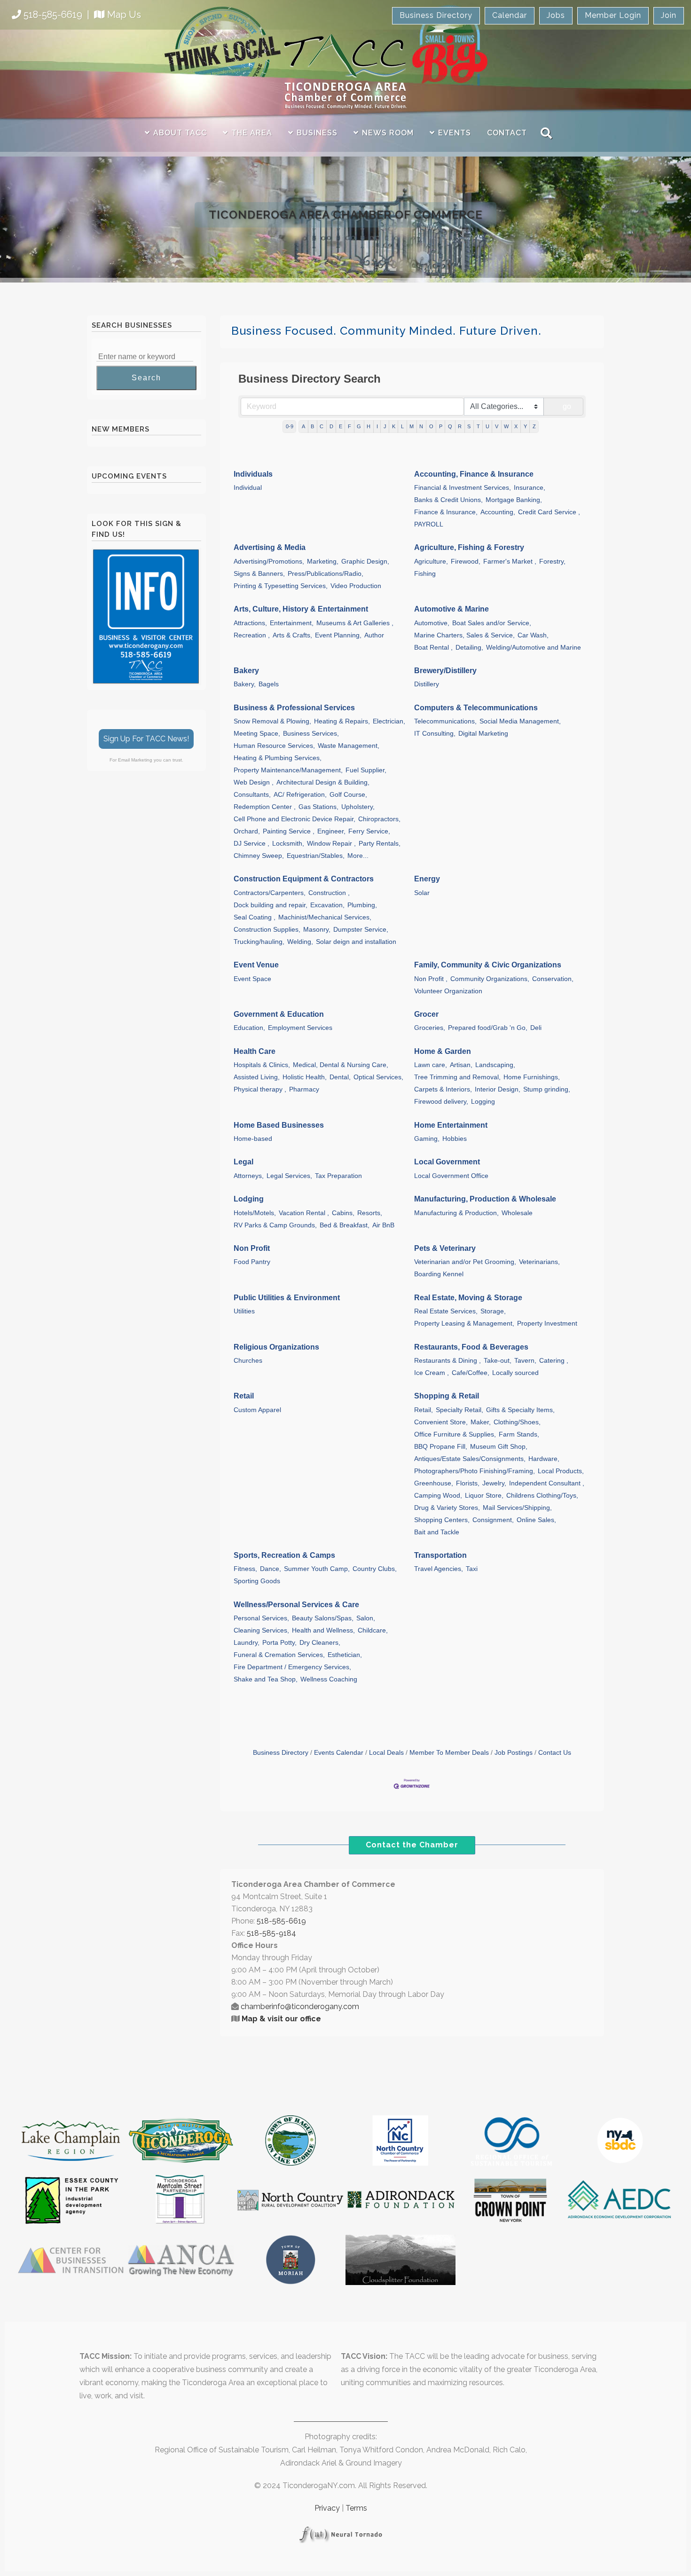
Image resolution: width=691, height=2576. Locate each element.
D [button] (331, 426)
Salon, (366, 1618)
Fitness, (245, 1569)
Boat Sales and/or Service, (492, 623)
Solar (422, 893)
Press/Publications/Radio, (326, 574)
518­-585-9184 (271, 1933)
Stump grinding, (547, 1089)
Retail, (424, 1410)
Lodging (249, 1199)
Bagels (269, 684)
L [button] (402, 426)
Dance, (271, 1569)
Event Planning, (338, 635)
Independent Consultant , (547, 1483)
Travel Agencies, (439, 1569)
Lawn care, (431, 1065)
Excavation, (327, 905)
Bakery (246, 671)
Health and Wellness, (323, 1630)
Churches (248, 1361)
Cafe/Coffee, (471, 1373)
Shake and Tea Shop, (266, 1679)
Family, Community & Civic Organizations (488, 965)
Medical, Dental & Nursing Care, (341, 1065)
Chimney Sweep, (259, 856)
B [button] (312, 426)
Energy (427, 879)
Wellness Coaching (329, 1679)
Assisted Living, (257, 1077)
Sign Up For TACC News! (146, 739)
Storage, (493, 1311)
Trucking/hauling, (259, 942)
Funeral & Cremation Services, (279, 1655)
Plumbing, (362, 905)
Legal (243, 1162)
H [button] (369, 426)
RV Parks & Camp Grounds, (275, 1225)
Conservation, (553, 979)
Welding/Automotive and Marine (534, 648)
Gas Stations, (318, 807)
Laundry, (247, 1643)
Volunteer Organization (448, 991)
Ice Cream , (432, 1373)
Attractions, (250, 623)
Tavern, (525, 1361)
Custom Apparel (257, 1410)
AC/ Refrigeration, (300, 795)
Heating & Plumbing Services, (278, 758)
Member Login (613, 15)
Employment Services (300, 1028)
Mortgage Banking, (514, 500)
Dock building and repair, (271, 905)
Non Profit (252, 1248)
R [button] (460, 426)
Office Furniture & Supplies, (455, 1434)
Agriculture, (431, 562)
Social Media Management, (520, 721)
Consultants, (252, 795)
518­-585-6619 (281, 1921)
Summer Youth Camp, (317, 1569)
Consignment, (493, 1520)
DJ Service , (251, 844)
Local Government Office (451, 1176)
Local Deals (386, 1753)
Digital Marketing (483, 734)
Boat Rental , (433, 648)
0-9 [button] (290, 426)
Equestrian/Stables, (316, 856)
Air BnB (383, 1225)
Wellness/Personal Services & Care (296, 1605)
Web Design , (254, 782)
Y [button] (525, 426)
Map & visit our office (281, 2019)
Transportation (440, 1555)
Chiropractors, (379, 819)
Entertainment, (292, 623)
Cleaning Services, (261, 1630)
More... (358, 856)
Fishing (425, 574)
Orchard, (247, 831)
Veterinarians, (539, 1262)
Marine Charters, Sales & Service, (464, 635)
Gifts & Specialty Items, (520, 1410)
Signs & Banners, (259, 574)
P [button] (441, 426)
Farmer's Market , (510, 562)
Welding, (300, 942)
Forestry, (552, 562)
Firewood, (466, 562)
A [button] (303, 426)
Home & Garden (443, 1051)
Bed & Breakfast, (345, 1225)
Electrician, (389, 721)
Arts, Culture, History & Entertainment (301, 609)
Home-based (253, 1139)
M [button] (412, 426)
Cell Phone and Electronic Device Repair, (294, 819)
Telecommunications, (445, 721)
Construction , (329, 893)
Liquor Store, (484, 1496)
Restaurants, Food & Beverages (471, 1347)
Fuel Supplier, (366, 770)
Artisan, (461, 1065)
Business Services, (311, 734)
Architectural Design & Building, (323, 782)
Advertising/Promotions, (269, 562)
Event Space (252, 979)
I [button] (377, 426)
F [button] (349, 426)
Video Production (356, 586)
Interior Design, (498, 1089)
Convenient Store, (441, 1422)
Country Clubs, (375, 1569)
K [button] (394, 426)
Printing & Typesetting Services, (281, 586)
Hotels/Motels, (255, 1213)
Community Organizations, (490, 979)
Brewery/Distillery (445, 671)
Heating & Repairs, (342, 721)
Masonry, (317, 930)
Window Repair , (331, 844)
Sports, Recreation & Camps (284, 1555)
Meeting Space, (257, 734)
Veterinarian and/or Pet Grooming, (465, 1262)
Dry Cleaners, (320, 1643)
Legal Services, (289, 1176)
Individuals (253, 474)
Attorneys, (249, 1176)
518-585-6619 (53, 15)
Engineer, (331, 831)
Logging (483, 1102)
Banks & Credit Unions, (448, 500)
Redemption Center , (265, 807)
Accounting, (498, 512)
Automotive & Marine (452, 609)
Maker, (481, 1422)
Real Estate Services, (446, 1311)
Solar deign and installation (356, 942)
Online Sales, (536, 1520)
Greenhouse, (434, 1483)
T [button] (478, 426)
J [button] (385, 426)
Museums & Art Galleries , (355, 623)
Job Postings (514, 1753)
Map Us (124, 15)
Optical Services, (378, 1077)
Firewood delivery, (441, 1102)
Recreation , (252, 635)
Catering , (554, 1361)
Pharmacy (304, 1089)
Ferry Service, (369, 831)
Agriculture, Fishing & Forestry (469, 547)
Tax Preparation (338, 1176)
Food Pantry (252, 1262)
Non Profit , (431, 979)
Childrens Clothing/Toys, (542, 1496)
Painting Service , (289, 831)
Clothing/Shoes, (517, 1422)
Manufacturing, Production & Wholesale (485, 1199)
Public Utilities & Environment (287, 1298)
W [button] (506, 426)
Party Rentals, (380, 844)
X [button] (516, 426)
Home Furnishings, (532, 1077)
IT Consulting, (435, 734)
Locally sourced (515, 1373)
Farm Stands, (519, 1434)
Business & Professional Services (294, 708)
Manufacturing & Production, (456, 1213)
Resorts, (370, 1213)
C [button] (322, 426)
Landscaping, (495, 1065)
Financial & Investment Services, (463, 488)
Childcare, (373, 1630)
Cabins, (343, 1213)
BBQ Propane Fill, (441, 1447)
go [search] (567, 406)
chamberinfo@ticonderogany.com (300, 2007)
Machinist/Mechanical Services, (325, 917)
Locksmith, (288, 844)
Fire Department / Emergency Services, (292, 1667)
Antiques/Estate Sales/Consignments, (470, 1459)
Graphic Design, (365, 562)
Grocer (426, 1014)
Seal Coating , (255, 917)
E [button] (341, 426)
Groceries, (430, 1028)
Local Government (447, 1162)
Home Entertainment (451, 1125)
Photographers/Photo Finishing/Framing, (475, 1471)
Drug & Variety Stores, (447, 1508)
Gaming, (427, 1139)
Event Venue (256, 965)
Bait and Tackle (437, 1532)
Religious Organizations (276, 1347)
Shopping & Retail (447, 1396)
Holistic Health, (305, 1077)
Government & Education (279, 1014)
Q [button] (450, 426)
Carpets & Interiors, (443, 1089)
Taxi (472, 1569)
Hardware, (544, 1459)
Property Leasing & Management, (464, 1323)
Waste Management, (349, 746)
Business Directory (436, 15)
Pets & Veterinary (445, 1248)
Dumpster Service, (361, 930)
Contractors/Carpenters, (270, 893)
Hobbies (455, 1139)
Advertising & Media (270, 547)
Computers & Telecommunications (476, 708)
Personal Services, (261, 1618)
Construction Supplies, (267, 930)
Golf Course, (348, 795)
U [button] (487, 426)
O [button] (431, 426)
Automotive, (432, 623)
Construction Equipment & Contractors (304, 879)
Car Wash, (533, 635)
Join (669, 15)
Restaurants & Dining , (448, 1361)
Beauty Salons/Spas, (323, 1618)
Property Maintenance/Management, (288, 770)
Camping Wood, (438, 1496)
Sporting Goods (257, 1581)
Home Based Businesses (279, 1125)
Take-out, (498, 1361)
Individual (248, 488)
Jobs (556, 15)
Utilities (244, 1311)
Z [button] (534, 426)
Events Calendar (339, 1753)
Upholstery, (358, 807)
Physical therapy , (260, 1089)
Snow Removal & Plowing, (272, 721)
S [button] (469, 426)
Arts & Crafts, (292, 635)
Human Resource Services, (274, 746)
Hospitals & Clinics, (262, 1065)
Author (374, 635)
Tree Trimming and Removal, (457, 1077)
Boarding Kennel (439, 1274)
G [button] (359, 426)
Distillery (427, 684)
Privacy (327, 2508)
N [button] (421, 426)
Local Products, (561, 1471)
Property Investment (547, 1323)
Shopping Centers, (442, 1520)
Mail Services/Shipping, (517, 1508)
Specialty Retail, (459, 1410)
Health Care (255, 1051)
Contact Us (555, 1753)
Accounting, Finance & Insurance (474, 474)
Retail (244, 1396)
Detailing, (469, 648)
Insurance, (530, 488)
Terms (356, 2508)
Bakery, (245, 684)
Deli (536, 1028)
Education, (249, 1028)
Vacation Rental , (304, 1213)
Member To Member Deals (449, 1753)
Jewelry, (494, 1483)
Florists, (468, 1483)
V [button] (497, 426)
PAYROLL (429, 524)
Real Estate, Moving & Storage (468, 1298)
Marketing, (323, 562)
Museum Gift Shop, (499, 1447)
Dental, (340, 1077)
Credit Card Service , (549, 512)
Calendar (510, 15)
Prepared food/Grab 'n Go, (488, 1028)
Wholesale (517, 1213)
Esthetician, (345, 1655)
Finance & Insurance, (446, 512)
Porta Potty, (279, 1643)
